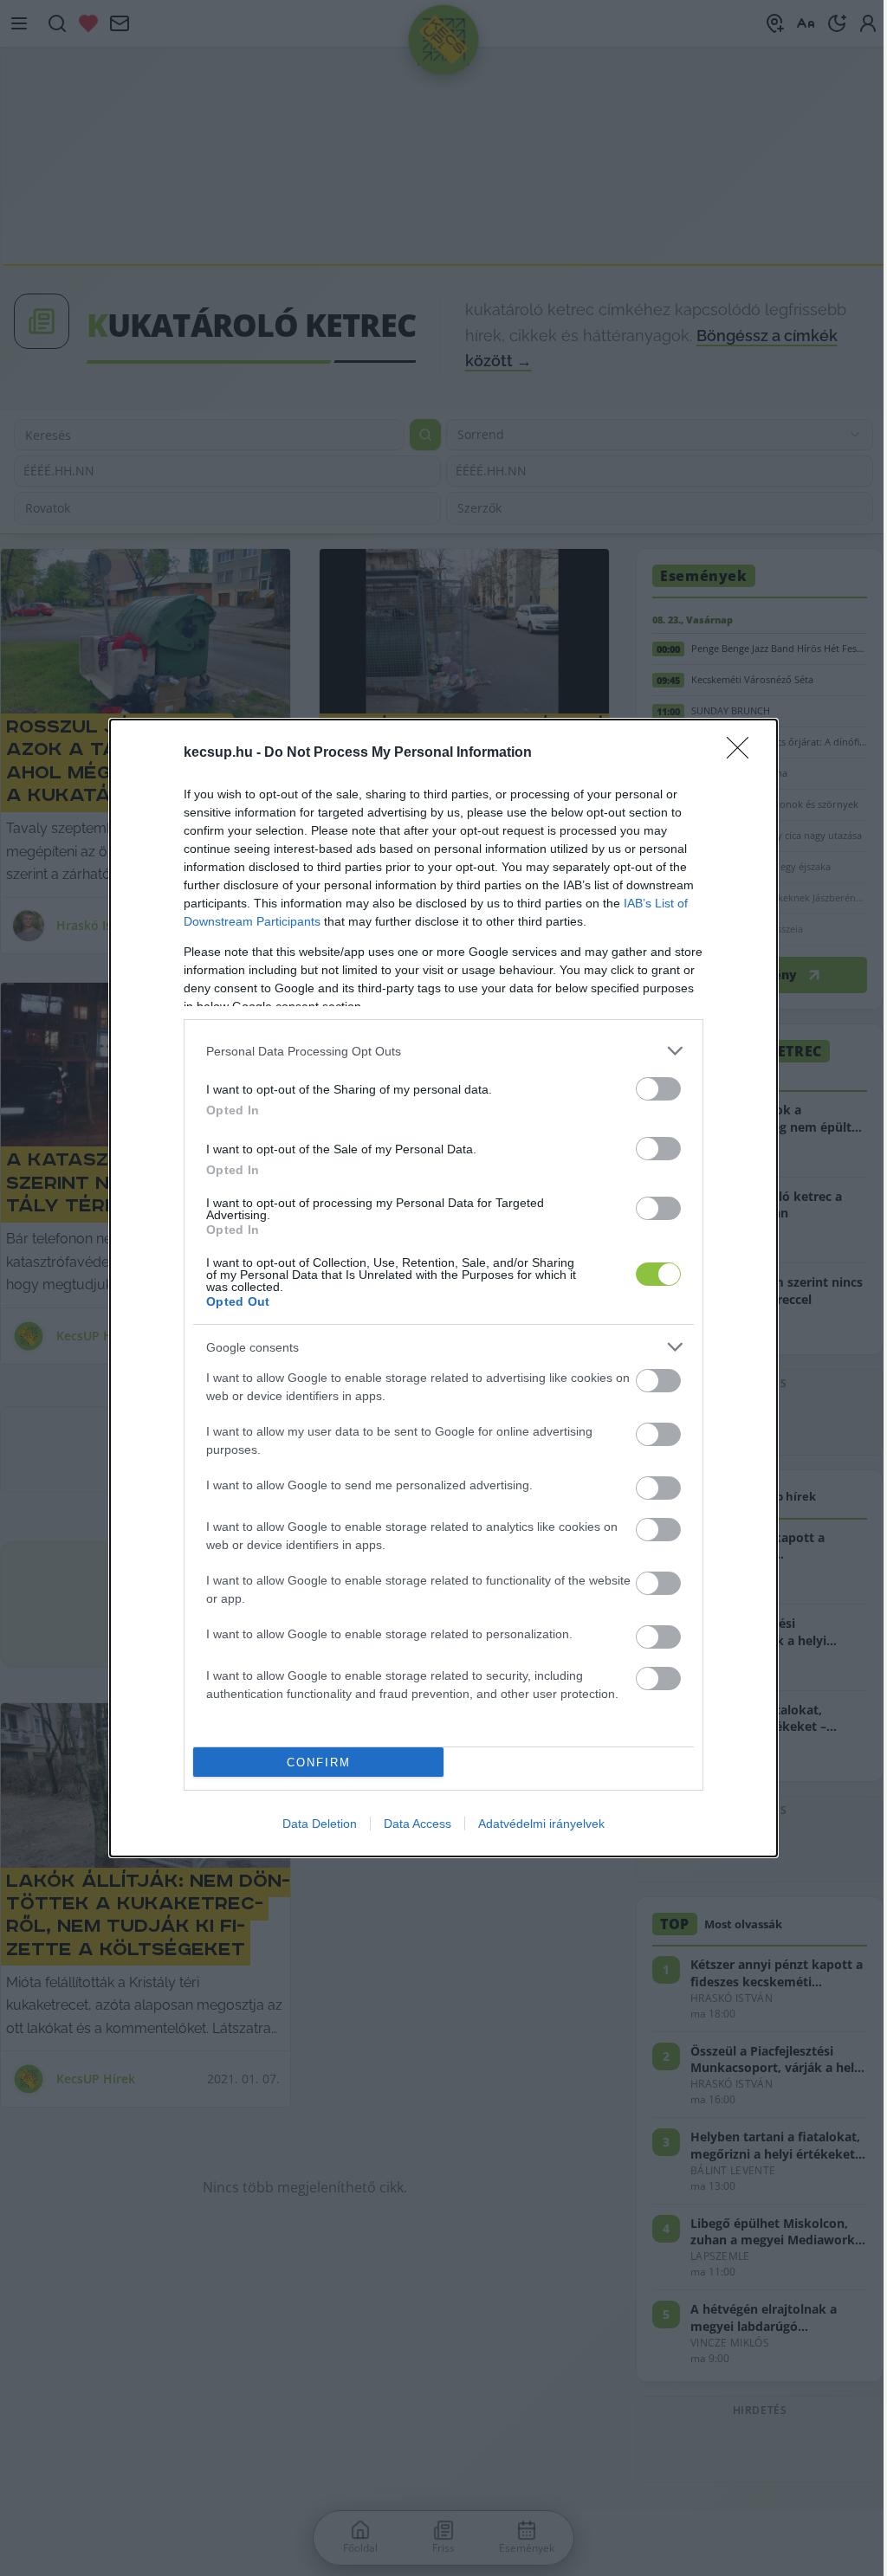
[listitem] (443, 1051)
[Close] (743, 753)
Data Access (418, 1824)
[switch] (658, 1089)
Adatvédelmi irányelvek (541, 1824)
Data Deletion (320, 1824)
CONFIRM (319, 1763)
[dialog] (443, 1288)
